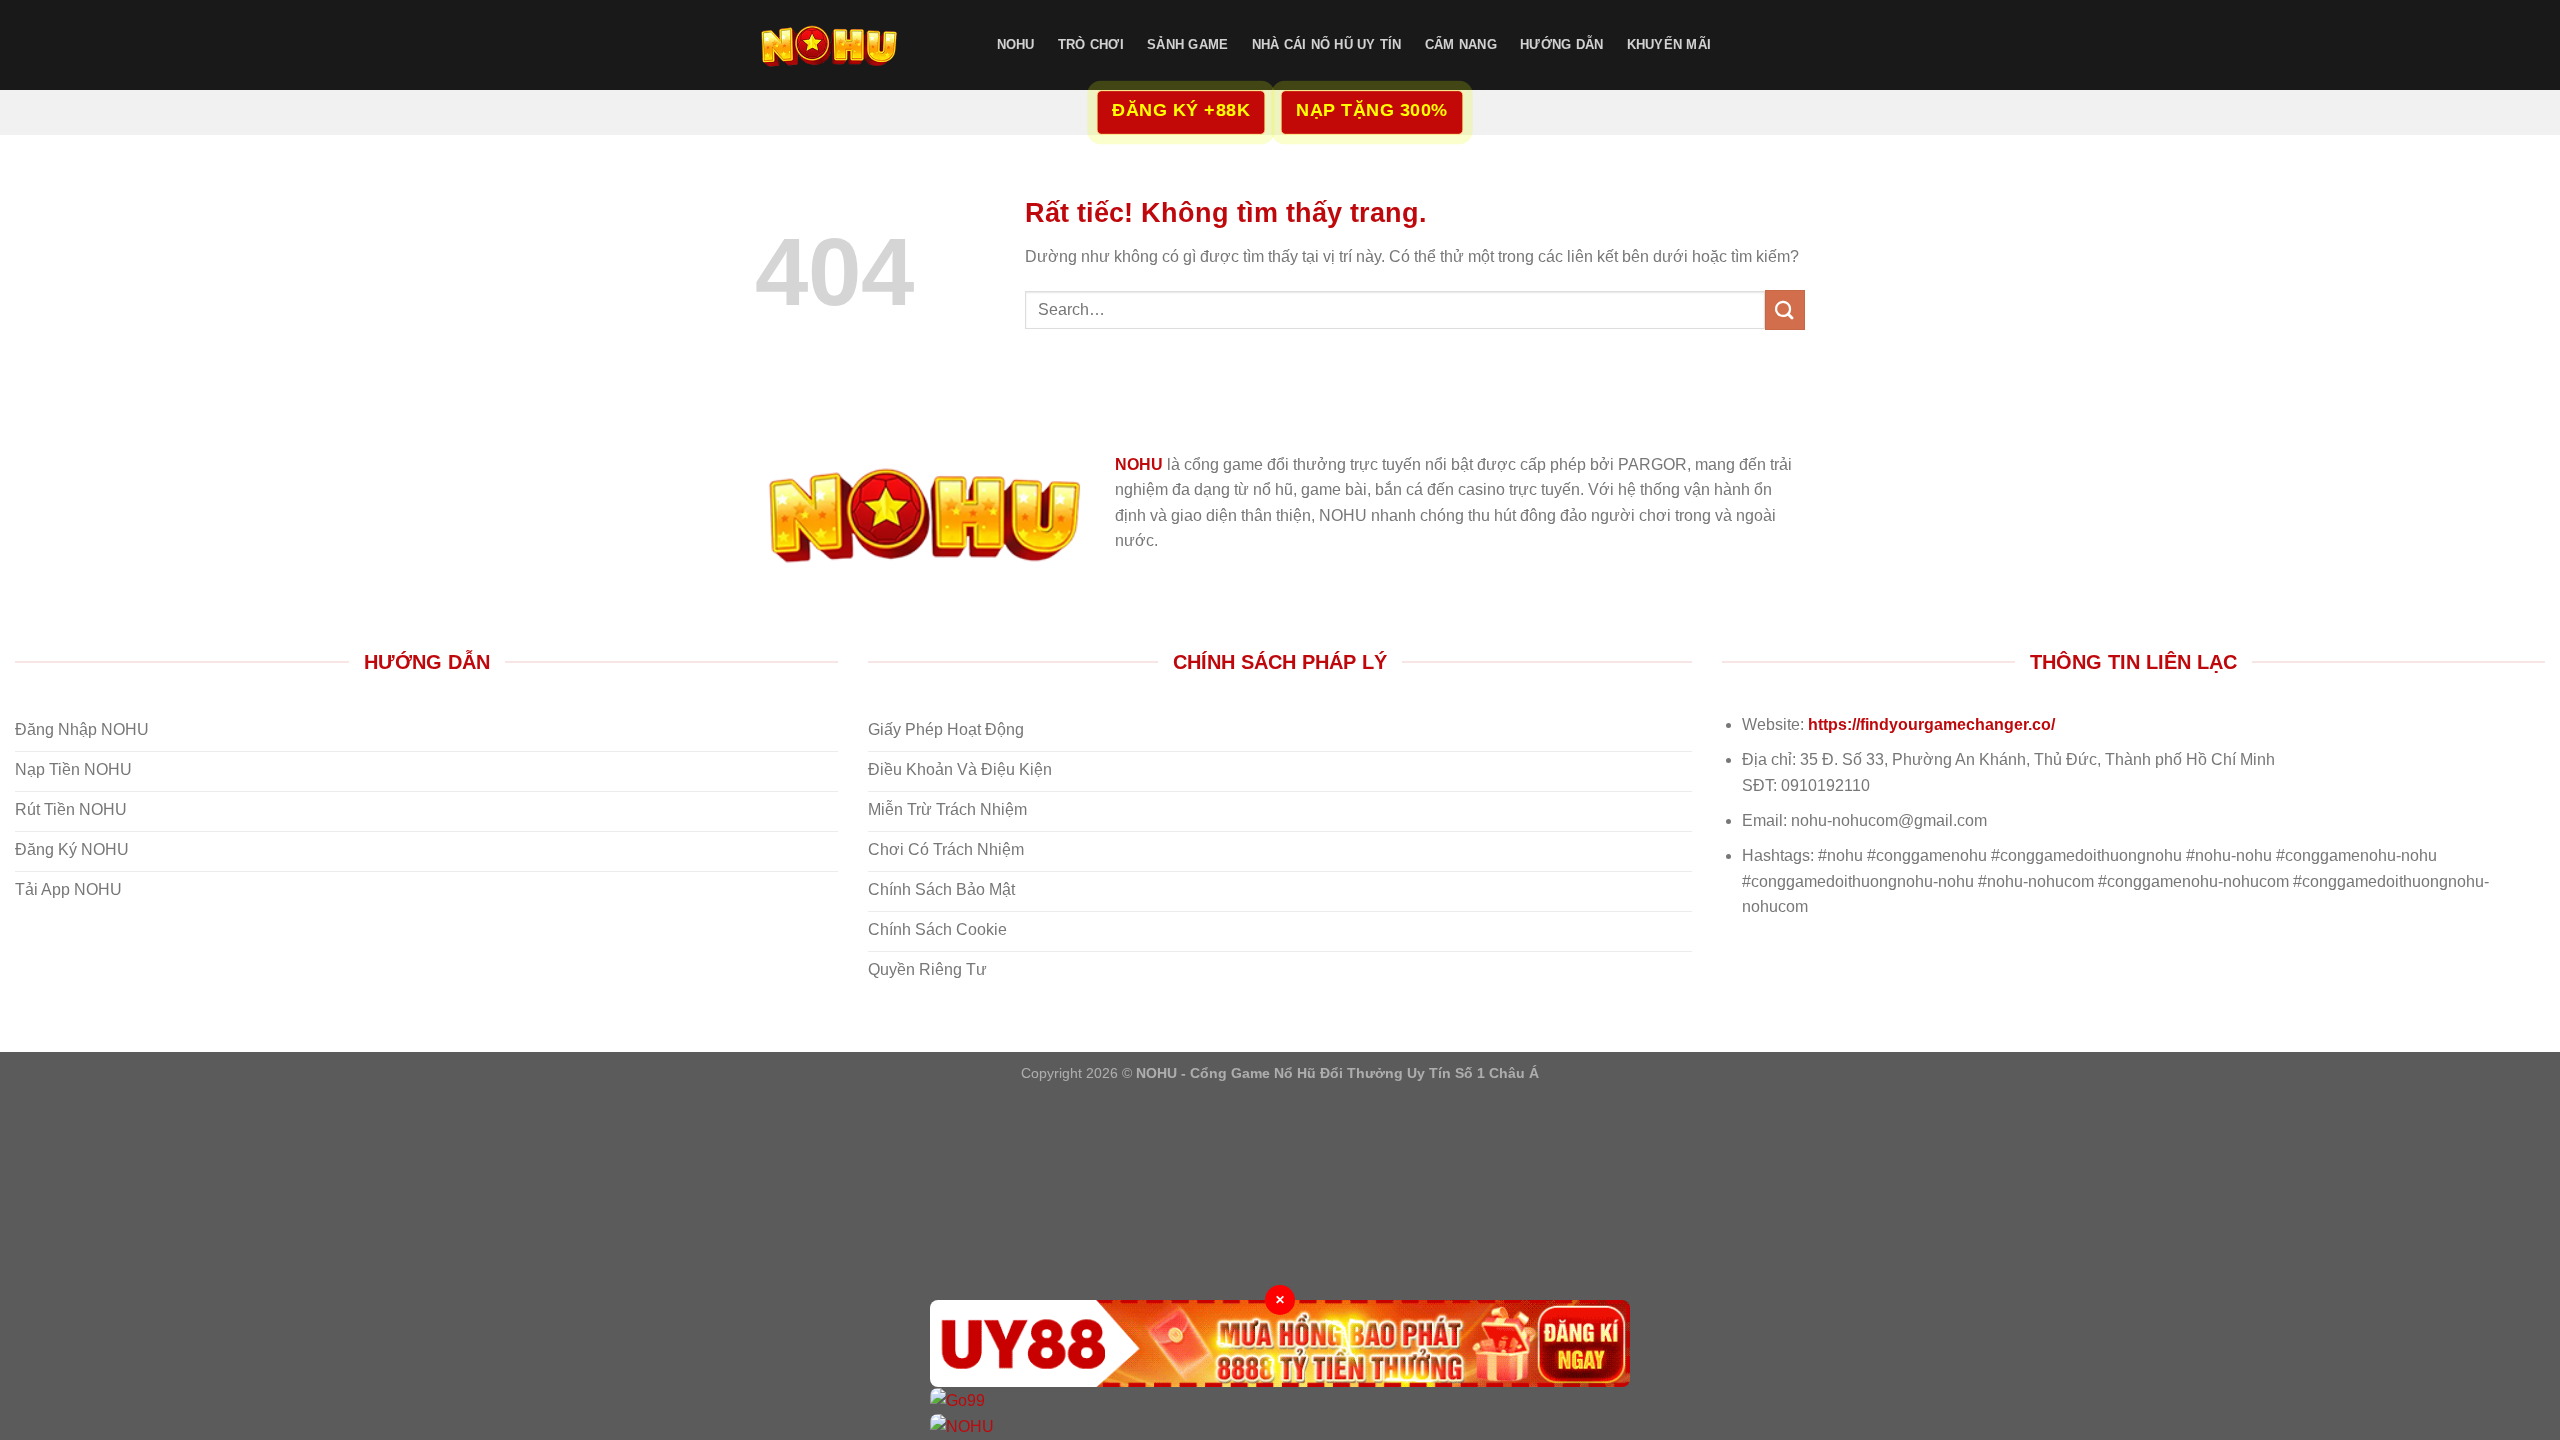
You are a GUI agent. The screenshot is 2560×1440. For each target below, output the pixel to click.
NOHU (1016, 44)
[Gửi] (1785, 309)
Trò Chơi (1091, 44)
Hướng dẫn (1561, 44)
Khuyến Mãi (1669, 44)
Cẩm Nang (1461, 44)
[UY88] (1280, 1343)
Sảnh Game (1187, 44)
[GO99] (1280, 1400)
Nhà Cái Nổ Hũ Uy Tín (1327, 44)
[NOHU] (855, 45)
